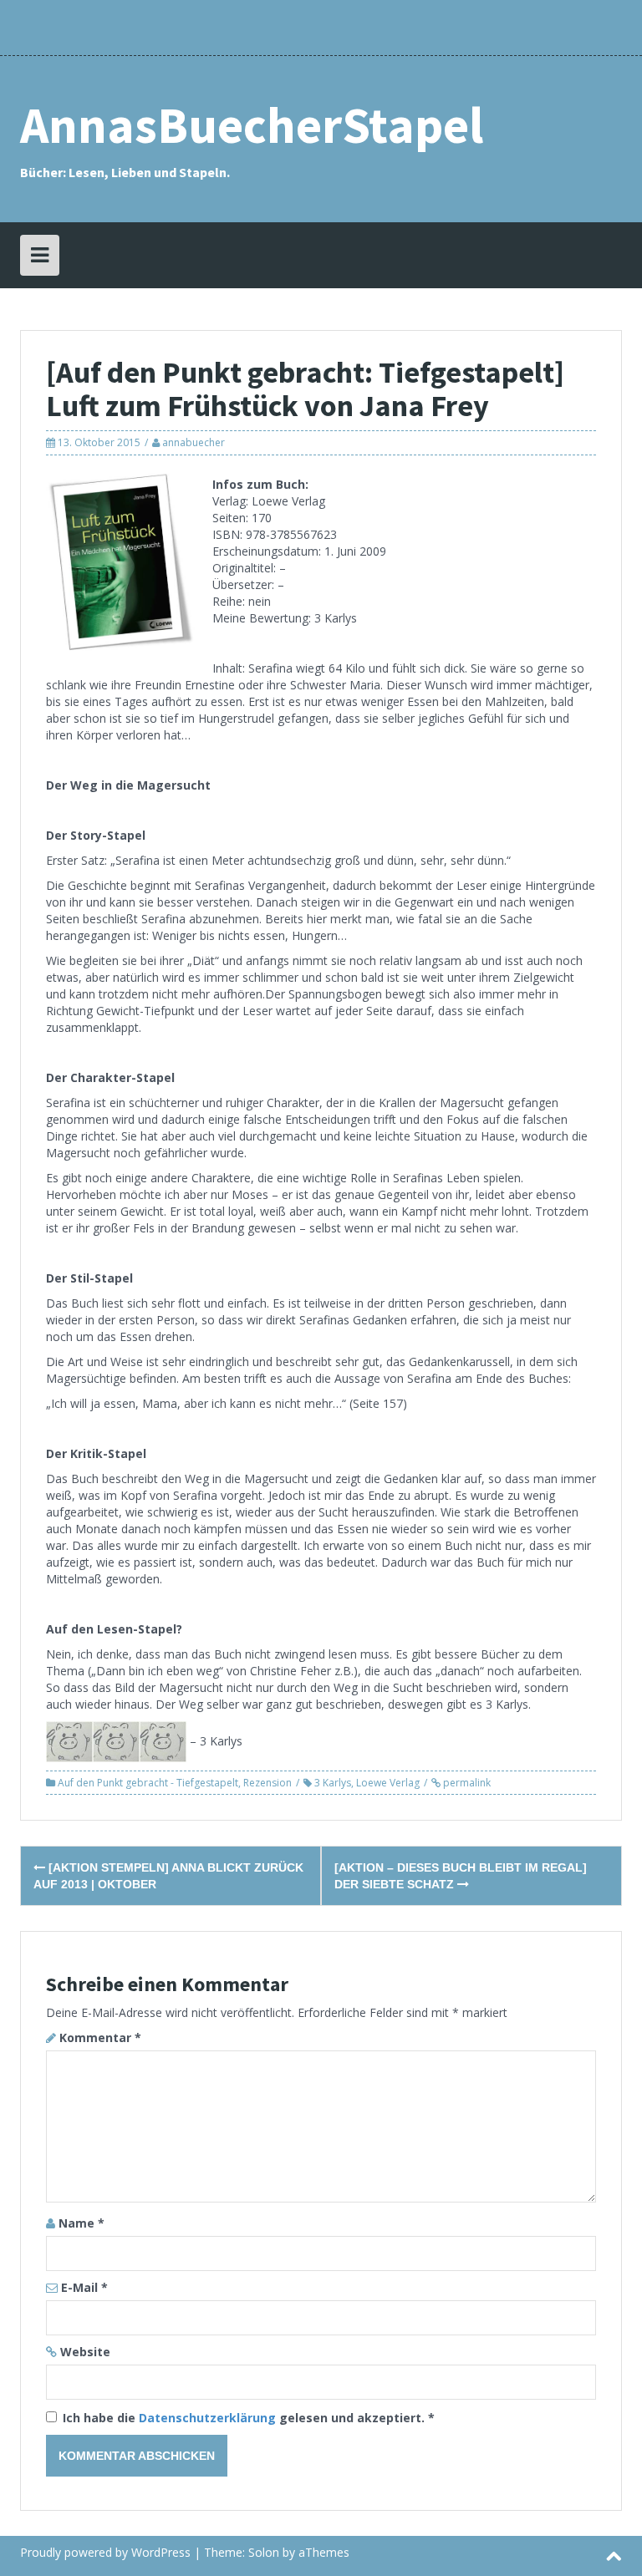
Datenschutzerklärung (209, 2418)
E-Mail (84, 2287)
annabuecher (194, 442)
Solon (264, 2552)
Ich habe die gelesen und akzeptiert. (249, 2418)
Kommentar (100, 2037)
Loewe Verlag (388, 1783)
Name (82, 2223)
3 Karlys (333, 1783)
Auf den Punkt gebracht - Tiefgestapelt (148, 1783)
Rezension (267, 1783)
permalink (466, 1783)
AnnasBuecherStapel (252, 125)
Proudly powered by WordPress (105, 2552)
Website (85, 2352)
